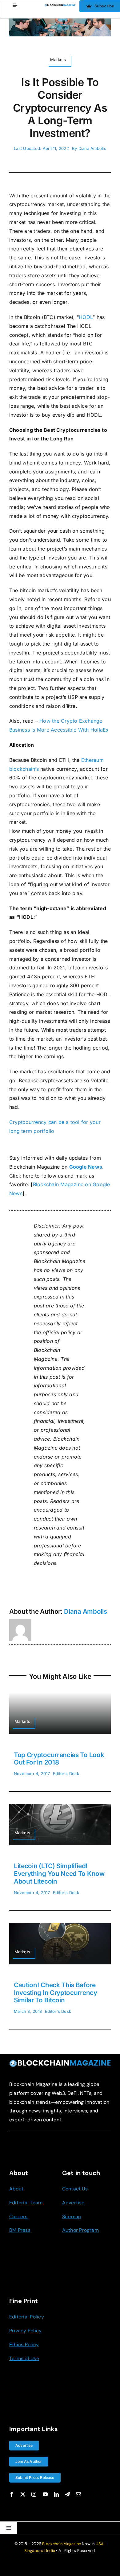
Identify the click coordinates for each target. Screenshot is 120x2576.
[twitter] (23, 2494)
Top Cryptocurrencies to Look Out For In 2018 (59, 1759)
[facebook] (12, 2494)
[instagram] (34, 2494)
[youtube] (45, 2494)
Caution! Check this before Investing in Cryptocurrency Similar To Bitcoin (56, 1993)
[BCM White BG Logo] (60, 6)
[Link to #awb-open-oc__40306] (15, 6)
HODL (86, 317)
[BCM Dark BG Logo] (60, 2062)
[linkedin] (56, 2494)
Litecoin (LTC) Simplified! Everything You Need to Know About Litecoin (59, 1874)
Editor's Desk (66, 1773)
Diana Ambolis (92, 148)
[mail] (78, 2494)
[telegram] (67, 2494)
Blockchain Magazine (62, 2544)
